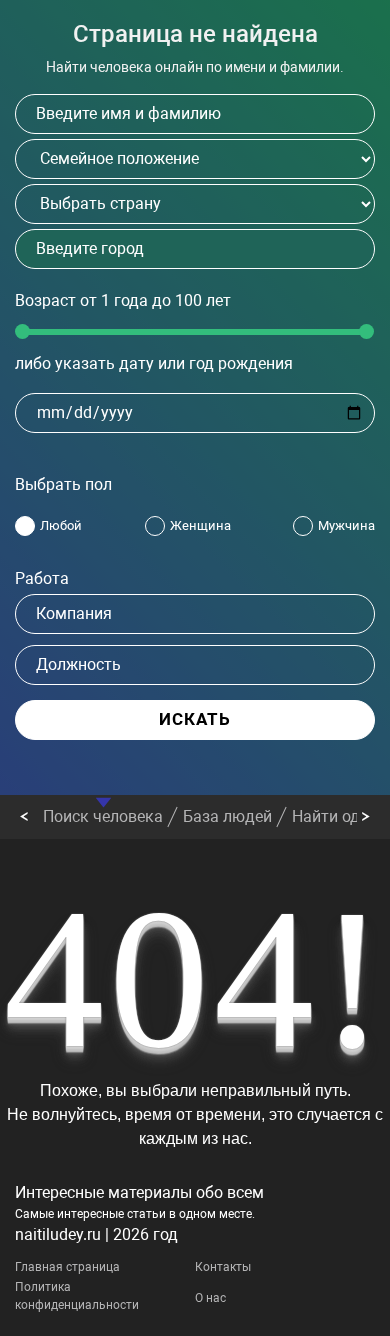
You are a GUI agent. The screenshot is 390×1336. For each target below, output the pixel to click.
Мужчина (346, 525)
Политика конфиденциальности (77, 1296)
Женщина (200, 525)
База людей (227, 816)
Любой (61, 525)
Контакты (223, 1267)
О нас (210, 1298)
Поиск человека (103, 816)
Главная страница (67, 1267)
